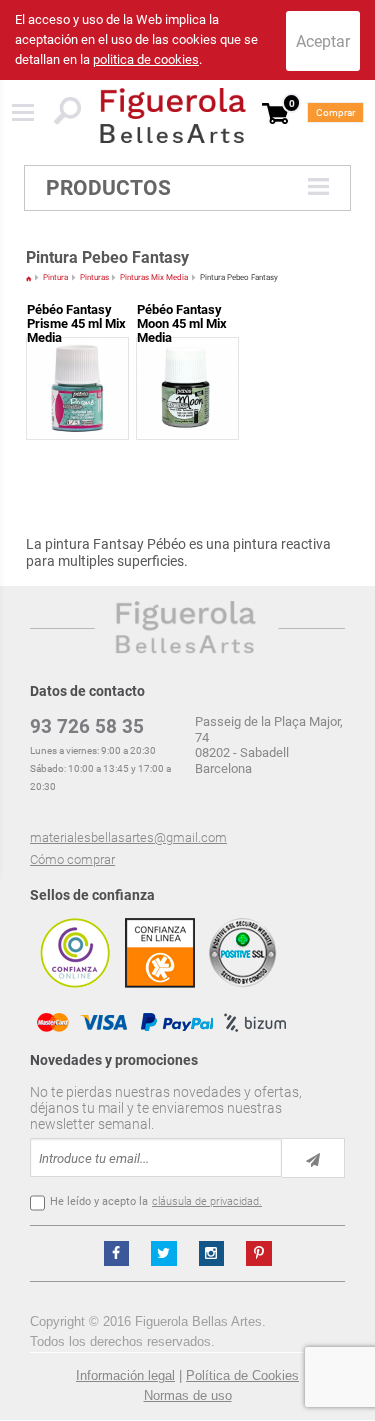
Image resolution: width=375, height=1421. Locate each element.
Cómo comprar (72, 859)
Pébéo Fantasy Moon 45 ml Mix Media (182, 323)
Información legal (125, 1375)
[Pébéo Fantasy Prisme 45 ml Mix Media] (77, 350)
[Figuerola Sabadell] (173, 115)
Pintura (55, 277)
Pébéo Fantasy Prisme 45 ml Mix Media (76, 323)
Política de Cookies (242, 1375)
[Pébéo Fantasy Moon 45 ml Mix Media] (187, 350)
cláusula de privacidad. (207, 1201)
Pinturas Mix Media (154, 277)
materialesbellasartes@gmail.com (128, 837)
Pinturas (94, 277)
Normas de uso (188, 1395)
